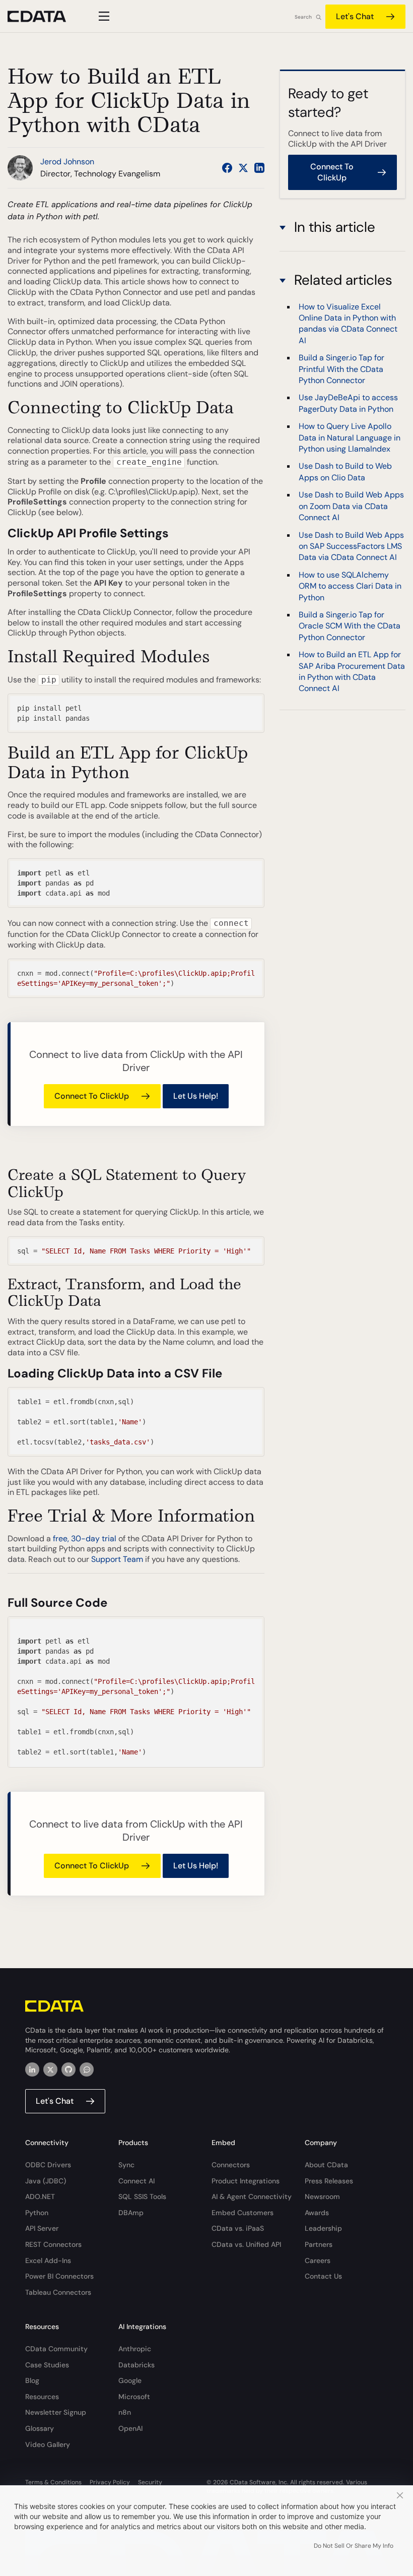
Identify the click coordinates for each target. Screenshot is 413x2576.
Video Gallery (48, 2444)
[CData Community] (87, 2069)
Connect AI (136, 2181)
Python (37, 2213)
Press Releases (329, 2181)
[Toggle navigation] (102, 16)
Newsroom (322, 2196)
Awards (317, 2213)
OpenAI (130, 2428)
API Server (42, 2228)
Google (130, 2380)
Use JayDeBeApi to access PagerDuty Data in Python (348, 403)
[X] (50, 2069)
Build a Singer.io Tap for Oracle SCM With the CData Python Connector (350, 626)
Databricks (136, 2365)
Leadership (323, 2228)
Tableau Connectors (58, 2292)
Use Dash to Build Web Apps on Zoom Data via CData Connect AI (351, 506)
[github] (68, 2069)
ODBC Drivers (48, 2165)
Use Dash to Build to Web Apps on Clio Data (345, 472)
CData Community (56, 2349)
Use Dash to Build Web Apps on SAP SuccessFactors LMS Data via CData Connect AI (351, 546)
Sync (126, 2165)
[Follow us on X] (243, 168)
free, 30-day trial (85, 1538)
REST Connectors (53, 2244)
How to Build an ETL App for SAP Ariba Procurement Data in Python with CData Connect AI (352, 671)
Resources (42, 2397)
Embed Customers (243, 2213)
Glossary (40, 2428)
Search (303, 17)
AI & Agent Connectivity (252, 2196)
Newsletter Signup (56, 2412)
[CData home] (44, 16)
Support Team (117, 1559)
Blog (32, 2380)
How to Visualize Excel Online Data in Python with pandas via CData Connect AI (348, 324)
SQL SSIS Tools (142, 2196)
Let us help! (196, 1096)
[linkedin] (32, 2069)
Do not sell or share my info (354, 2546)
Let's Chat (355, 16)
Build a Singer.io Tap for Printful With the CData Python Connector (341, 369)
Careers (318, 2260)
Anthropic (135, 2349)
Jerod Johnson (67, 162)
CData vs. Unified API (246, 2244)
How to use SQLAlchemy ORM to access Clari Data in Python (350, 586)
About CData (326, 2165)
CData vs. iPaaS (238, 2228)
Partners (319, 2244)
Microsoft (134, 2397)
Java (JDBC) (46, 2181)
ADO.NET (40, 2196)
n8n (125, 2412)
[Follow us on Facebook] (227, 168)
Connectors (231, 2165)
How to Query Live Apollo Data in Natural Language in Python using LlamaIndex (350, 437)
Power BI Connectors (59, 2276)
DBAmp (131, 2213)
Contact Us (323, 2276)
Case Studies (47, 2365)
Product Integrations (246, 2181)
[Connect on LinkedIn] (259, 168)
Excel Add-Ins (48, 2260)
